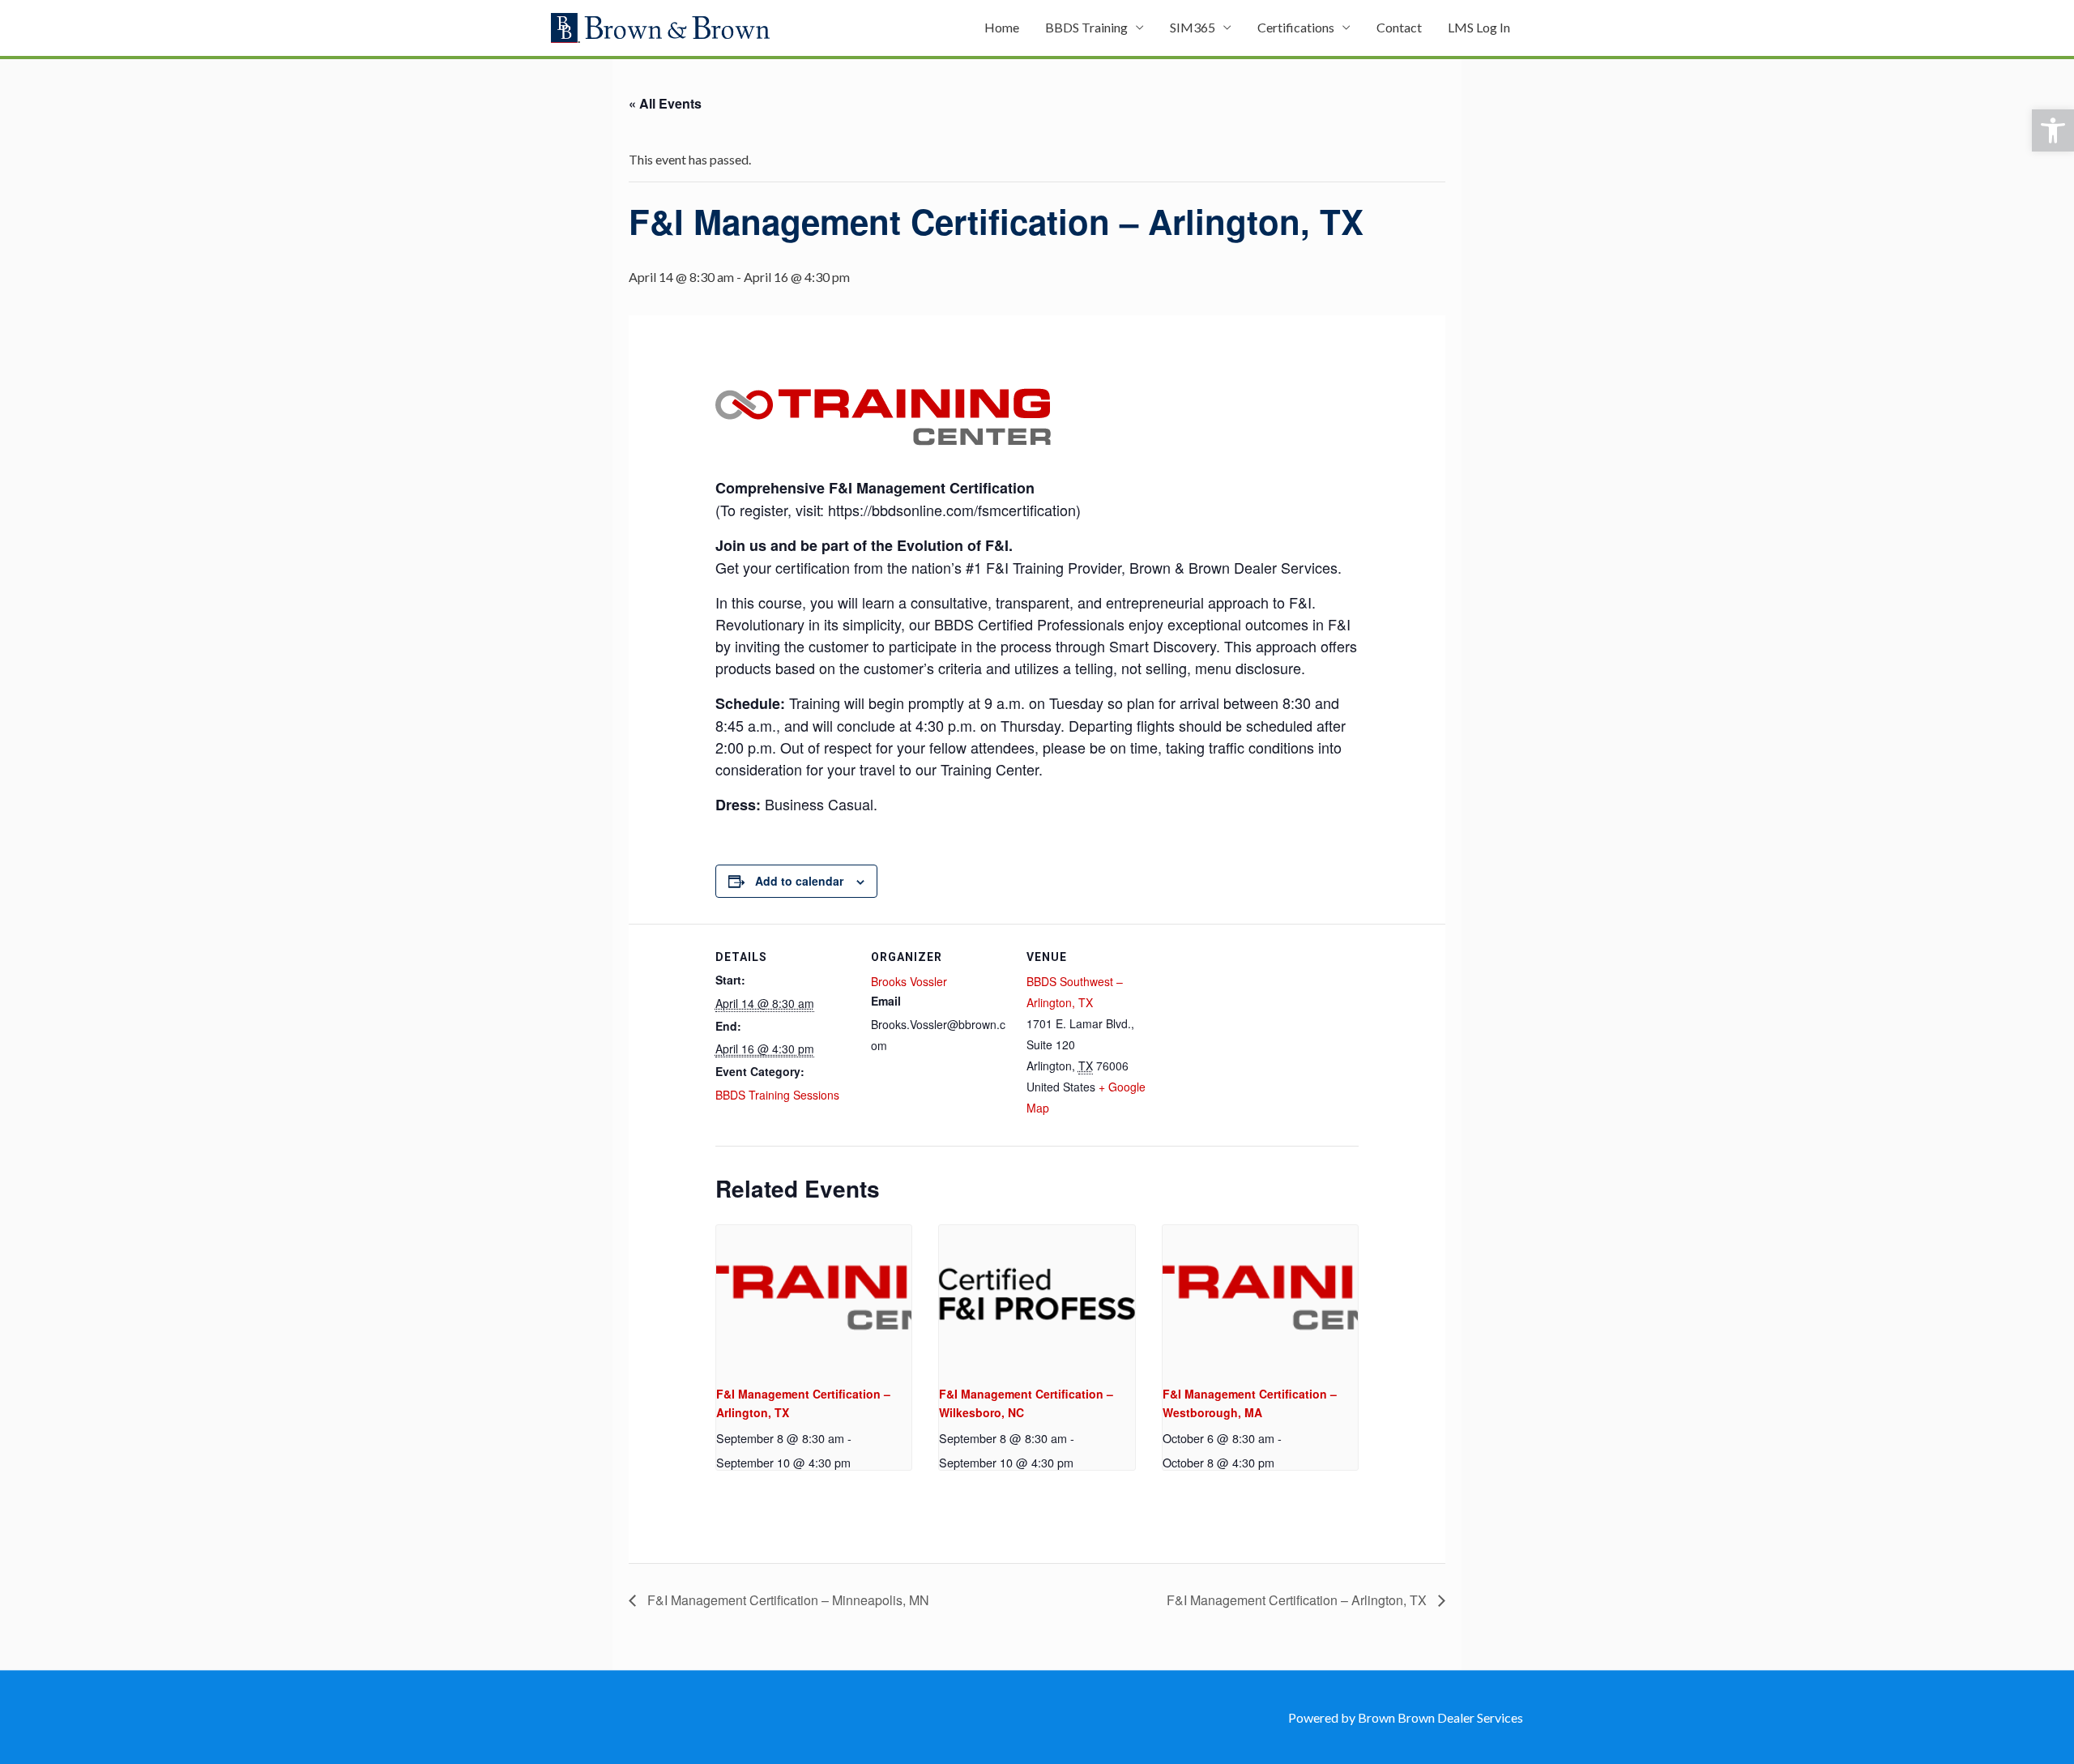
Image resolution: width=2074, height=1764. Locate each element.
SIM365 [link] (1193, 27)
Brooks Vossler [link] (909, 981)
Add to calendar (799, 881)
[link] (2053, 130)
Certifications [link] (1296, 27)
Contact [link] (1399, 27)
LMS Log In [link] (1479, 27)
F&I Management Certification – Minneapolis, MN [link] (787, 1600)
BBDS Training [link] (1086, 27)
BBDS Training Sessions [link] (777, 1095)
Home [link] (1002, 27)
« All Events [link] (665, 103)
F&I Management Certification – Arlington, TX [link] (1298, 1600)
